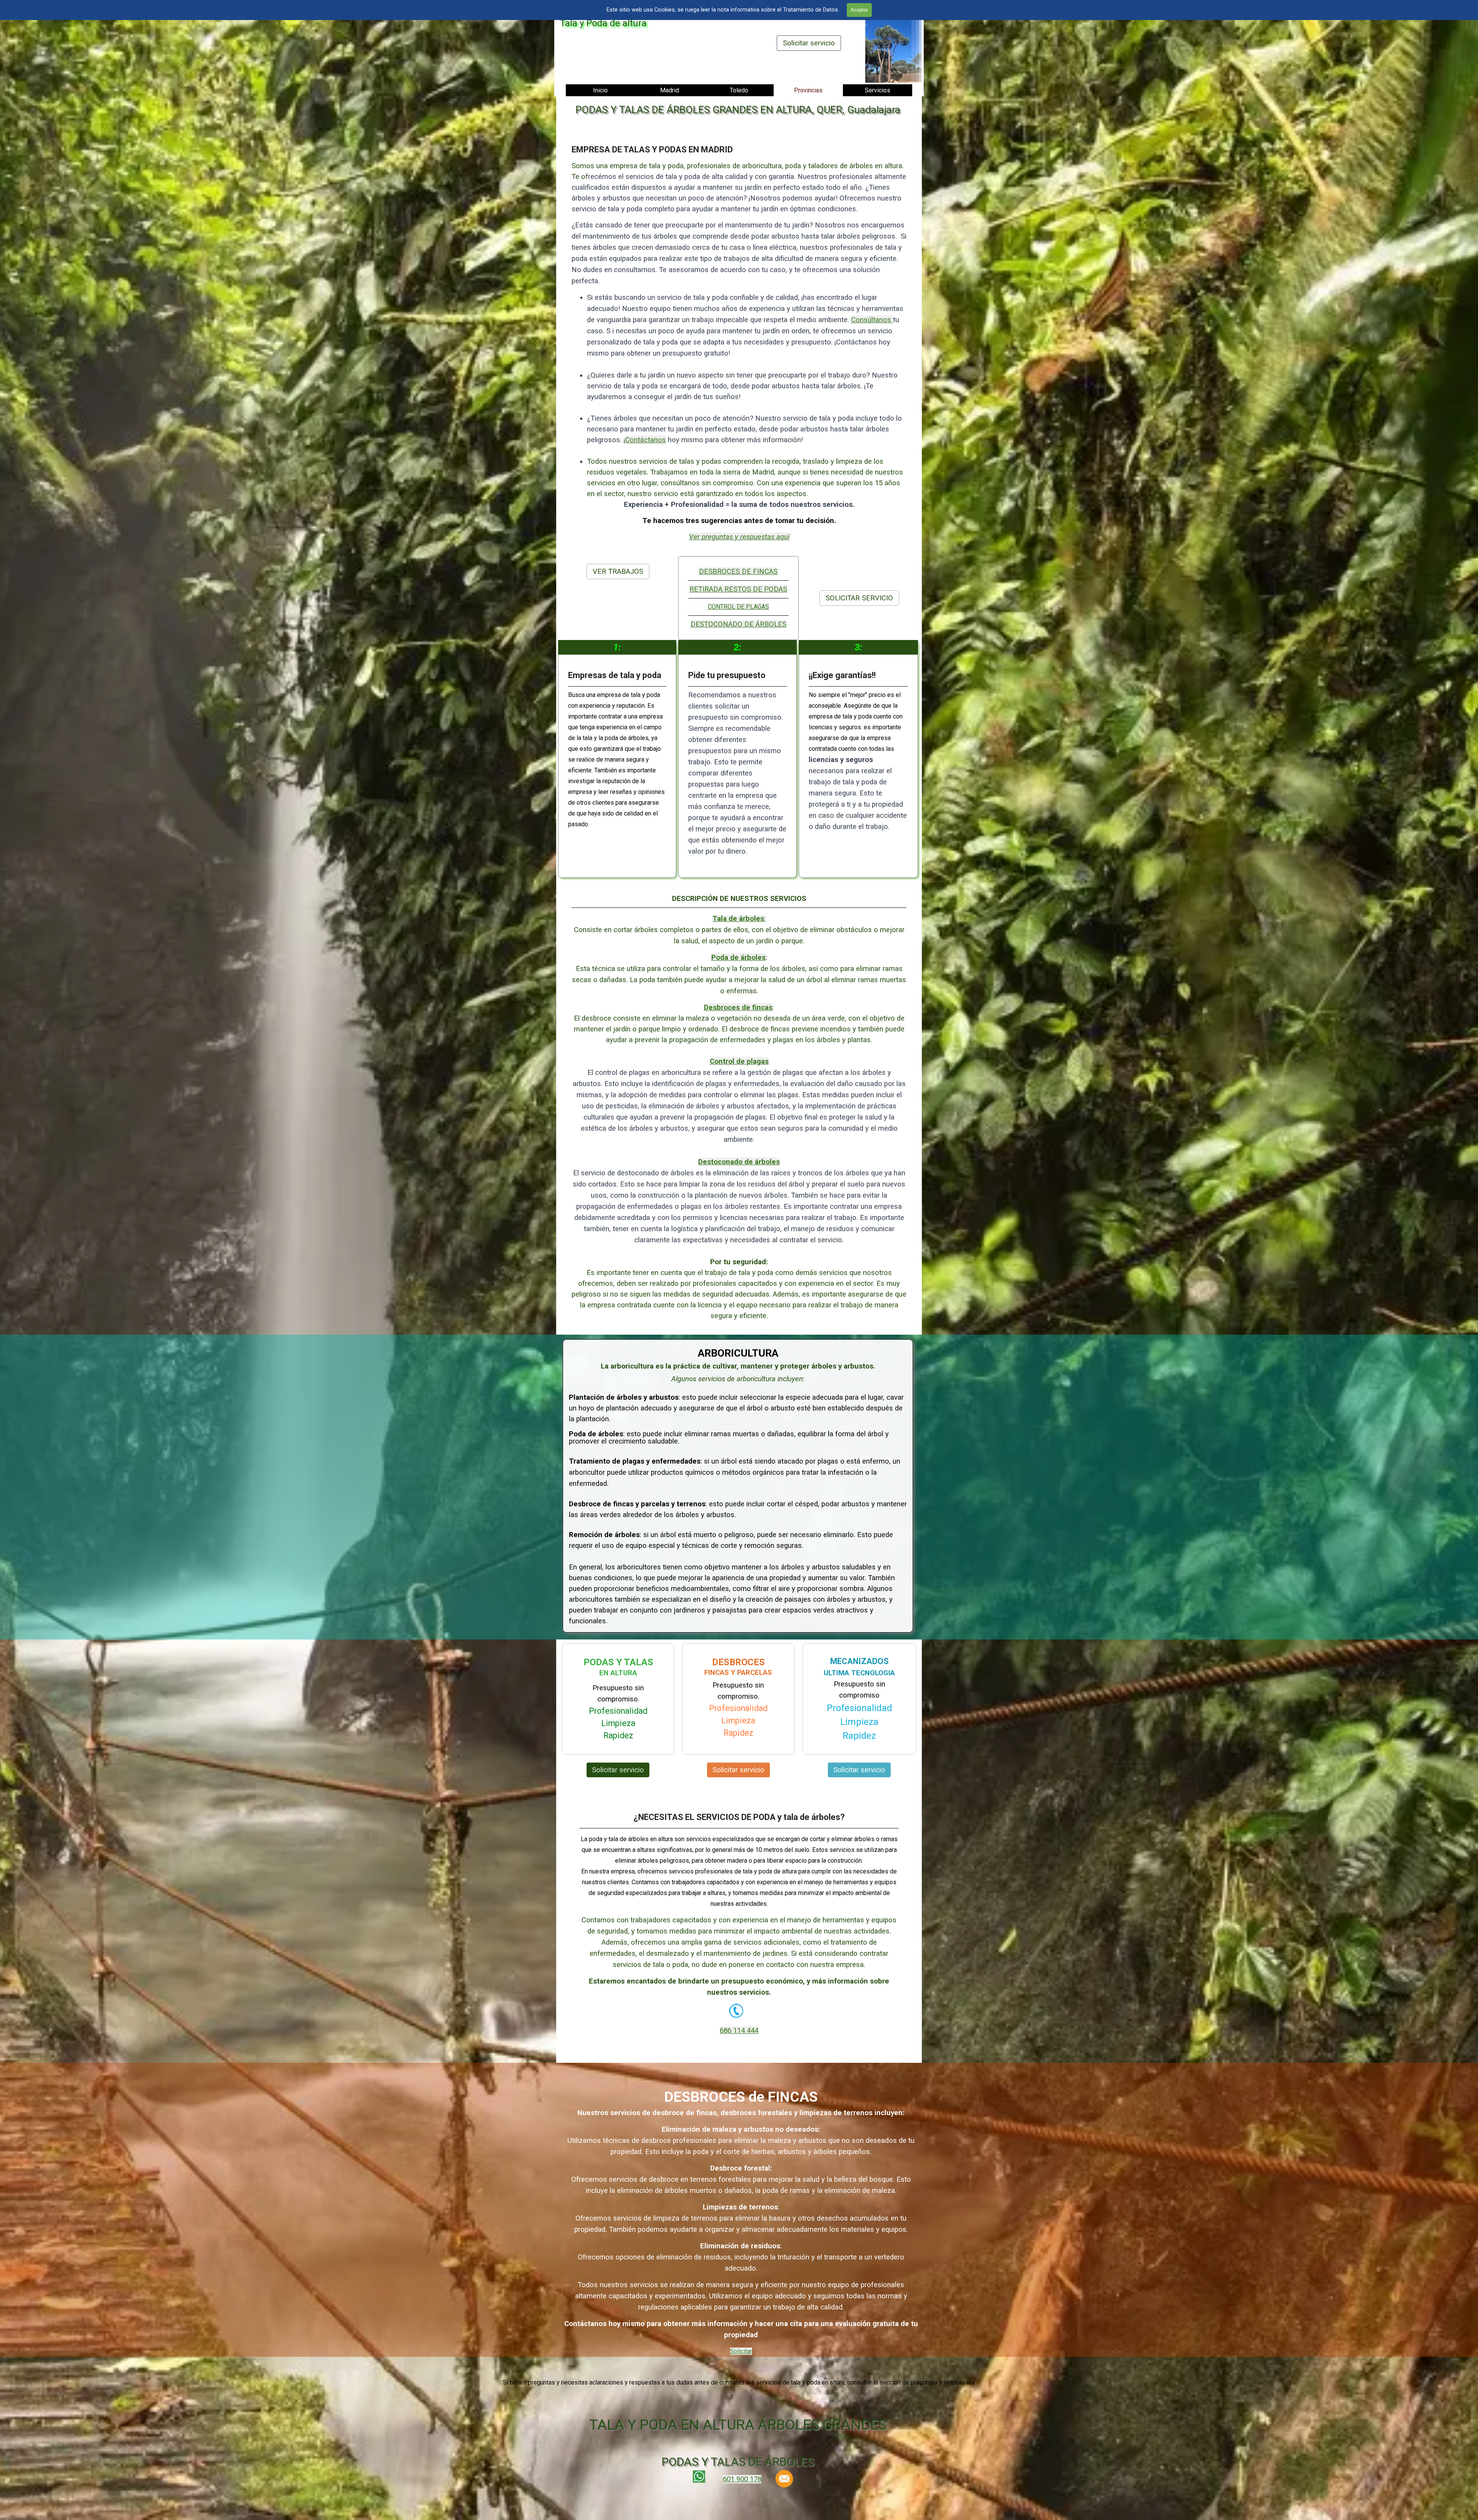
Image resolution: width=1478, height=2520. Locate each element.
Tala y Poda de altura (603, 23)
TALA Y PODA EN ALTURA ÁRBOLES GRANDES (738, 2425)
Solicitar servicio (809, 43)
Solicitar (741, 2351)
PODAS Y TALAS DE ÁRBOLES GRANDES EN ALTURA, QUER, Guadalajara (738, 110)
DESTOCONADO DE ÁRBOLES (738, 624)
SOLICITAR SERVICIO (859, 598)
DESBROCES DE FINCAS (738, 572)
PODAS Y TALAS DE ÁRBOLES (738, 2462)
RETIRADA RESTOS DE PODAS (738, 589)
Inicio (600, 90)
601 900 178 (742, 2479)
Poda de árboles (738, 958)
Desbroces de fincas (738, 1008)
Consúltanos (872, 320)
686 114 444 (739, 2030)
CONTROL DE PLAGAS (738, 607)
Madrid (670, 90)
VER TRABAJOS (618, 572)
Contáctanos (645, 440)
